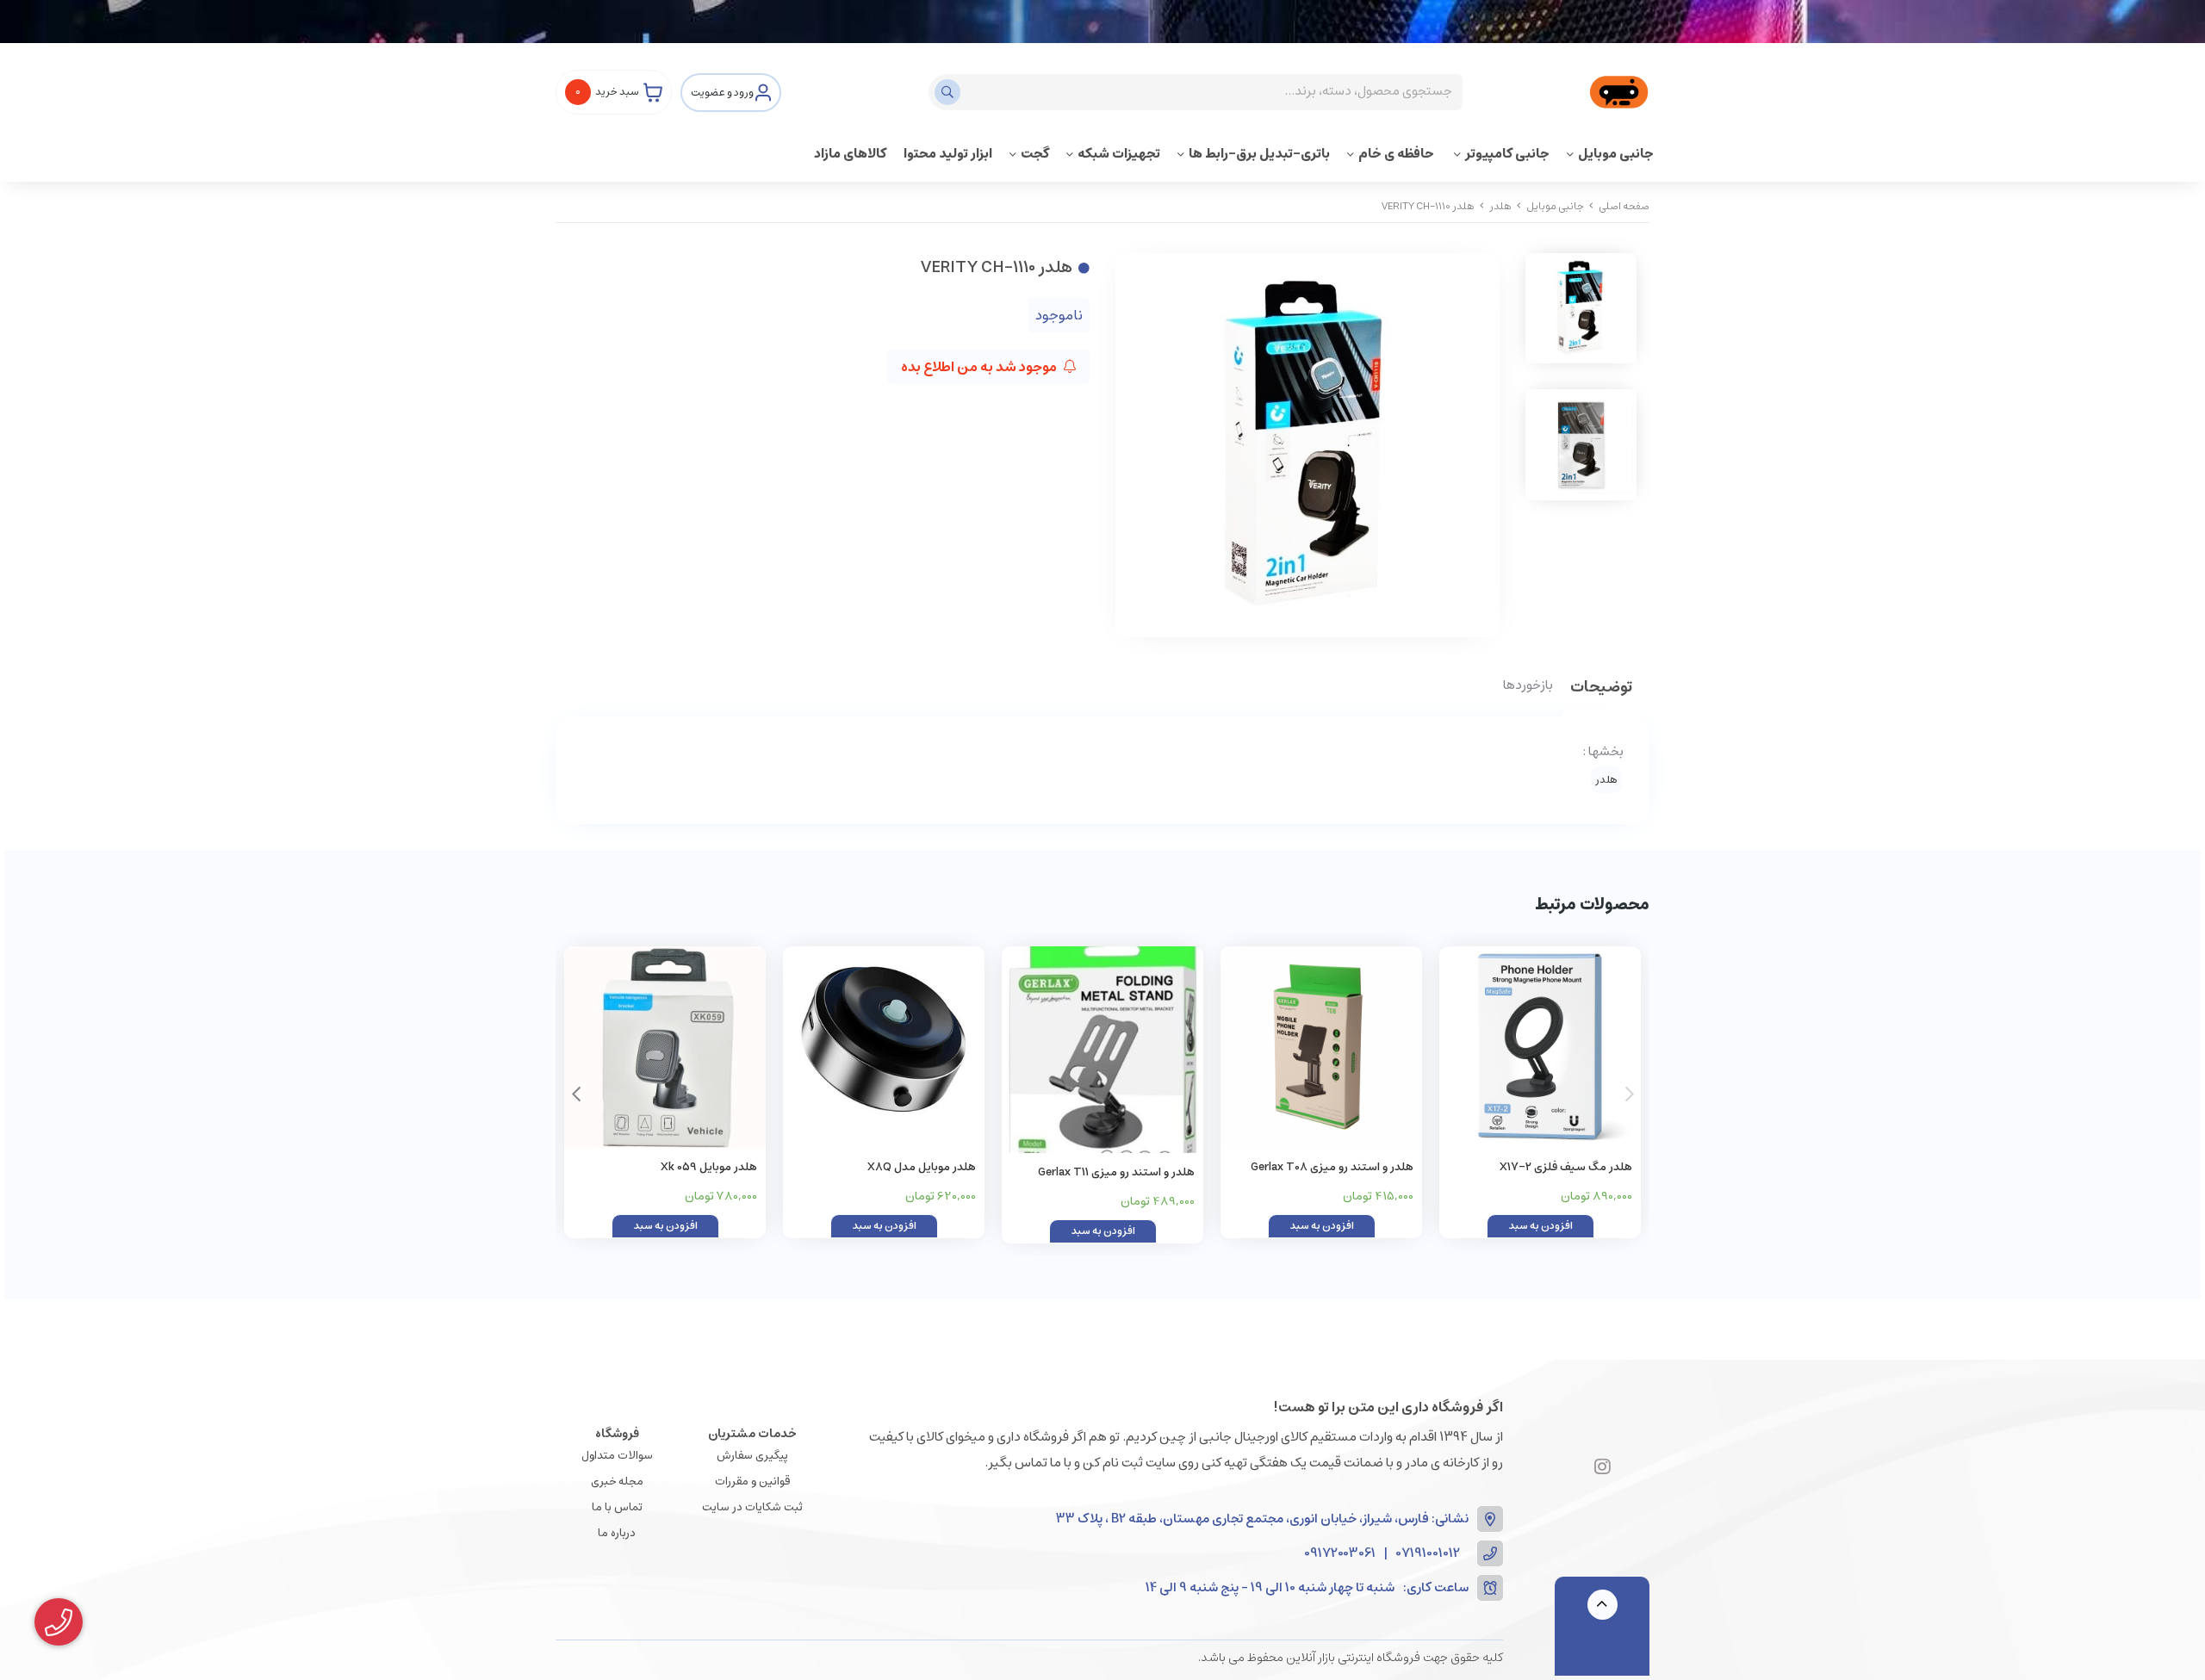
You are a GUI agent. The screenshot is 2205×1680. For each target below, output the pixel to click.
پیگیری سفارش (752, 1456)
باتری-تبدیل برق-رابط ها (1259, 154)
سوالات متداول (617, 1456)
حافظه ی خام (1398, 154)
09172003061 (1340, 1554)
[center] (950, 92)
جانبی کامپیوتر (1507, 154)
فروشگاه (617, 1434)
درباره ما (617, 1533)
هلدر (1500, 206)
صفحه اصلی (1624, 206)
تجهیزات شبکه (1119, 154)
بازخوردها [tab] (1528, 686)
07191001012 (1428, 1554)
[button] (576, 1094)
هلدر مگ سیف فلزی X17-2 (1566, 1167)
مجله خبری (617, 1482)
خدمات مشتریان (752, 1434)
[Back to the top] (1603, 1605)
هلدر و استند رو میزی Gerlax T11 (1116, 1172)
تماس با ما (617, 1507)
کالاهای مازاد (850, 154)
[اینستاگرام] (1603, 1468)
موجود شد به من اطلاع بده (980, 367)
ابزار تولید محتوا (948, 154)
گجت (1035, 154)
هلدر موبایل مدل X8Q (922, 1167)
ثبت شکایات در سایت (752, 1507)
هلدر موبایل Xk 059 (709, 1167)
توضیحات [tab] (1601, 688)
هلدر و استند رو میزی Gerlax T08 (1332, 1167)
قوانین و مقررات (752, 1482)
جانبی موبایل (1616, 154)
